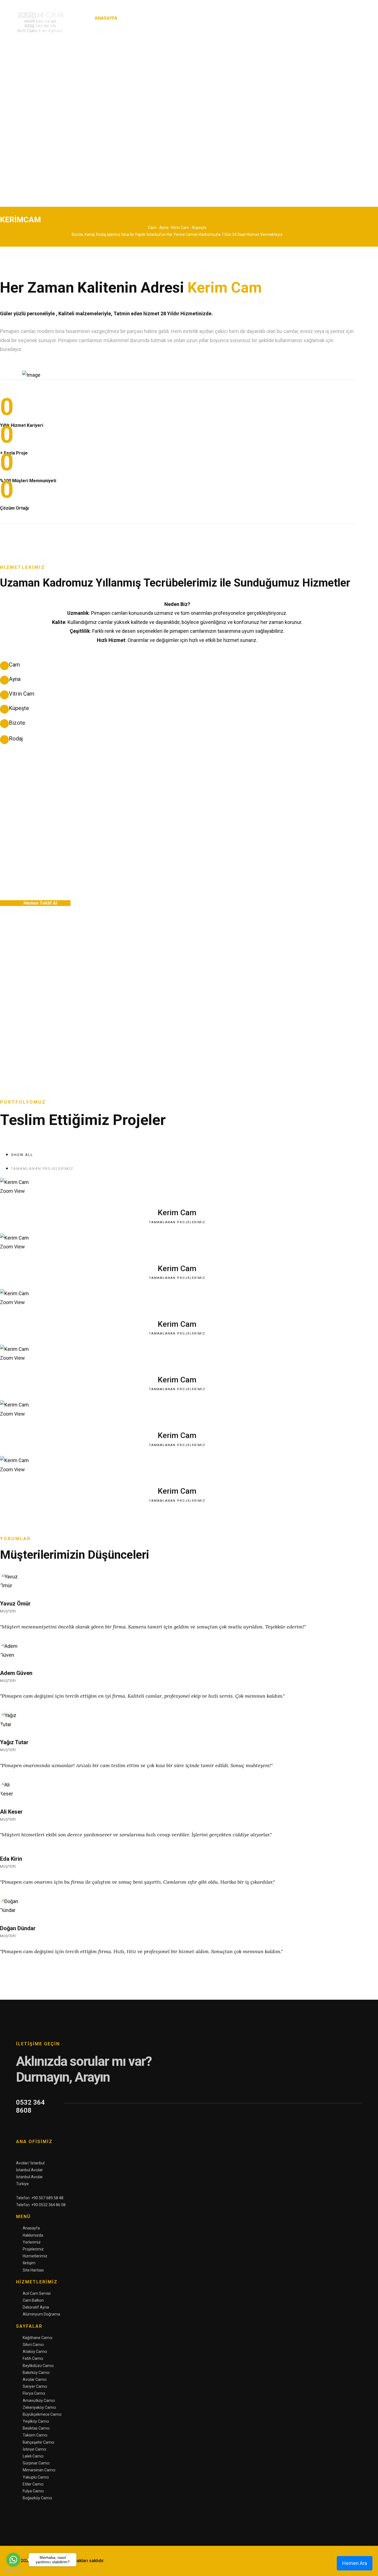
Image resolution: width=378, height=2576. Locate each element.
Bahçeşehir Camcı (38, 2442)
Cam (14, 665)
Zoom (7, 1191)
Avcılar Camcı (35, 2379)
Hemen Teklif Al (40, 903)
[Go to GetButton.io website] (13, 2570)
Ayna (15, 679)
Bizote (17, 723)
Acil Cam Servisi (37, 2293)
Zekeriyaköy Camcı (39, 2407)
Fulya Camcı (33, 2491)
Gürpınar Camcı (36, 2463)
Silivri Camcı (33, 2345)
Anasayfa (106, 18)
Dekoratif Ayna (36, 2307)
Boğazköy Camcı (37, 2498)
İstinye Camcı (34, 2449)
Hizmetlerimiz (257, 18)
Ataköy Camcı (35, 2352)
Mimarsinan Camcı (39, 2470)
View (20, 1191)
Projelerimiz (216, 18)
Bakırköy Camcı (36, 2373)
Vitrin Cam (22, 694)
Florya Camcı (34, 2393)
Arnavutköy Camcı (39, 2401)
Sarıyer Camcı (35, 2386)
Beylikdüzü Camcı (38, 2366)
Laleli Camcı (33, 2456)
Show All (22, 1155)
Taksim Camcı (35, 2435)
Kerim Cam (177, 1213)
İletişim (297, 18)
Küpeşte (19, 708)
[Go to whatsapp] (13, 2560)
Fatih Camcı (33, 2358)
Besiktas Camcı (36, 2428)
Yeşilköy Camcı (36, 2421)
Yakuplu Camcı (36, 2477)
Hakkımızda (139, 18)
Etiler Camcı (33, 2484)
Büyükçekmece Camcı (42, 2414)
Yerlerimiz (174, 18)
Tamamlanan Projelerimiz (42, 1169)
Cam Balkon (33, 2300)
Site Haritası (330, 18)
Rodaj (16, 739)
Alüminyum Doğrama (41, 2314)
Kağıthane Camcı (37, 2338)
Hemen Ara (355, 2563)
